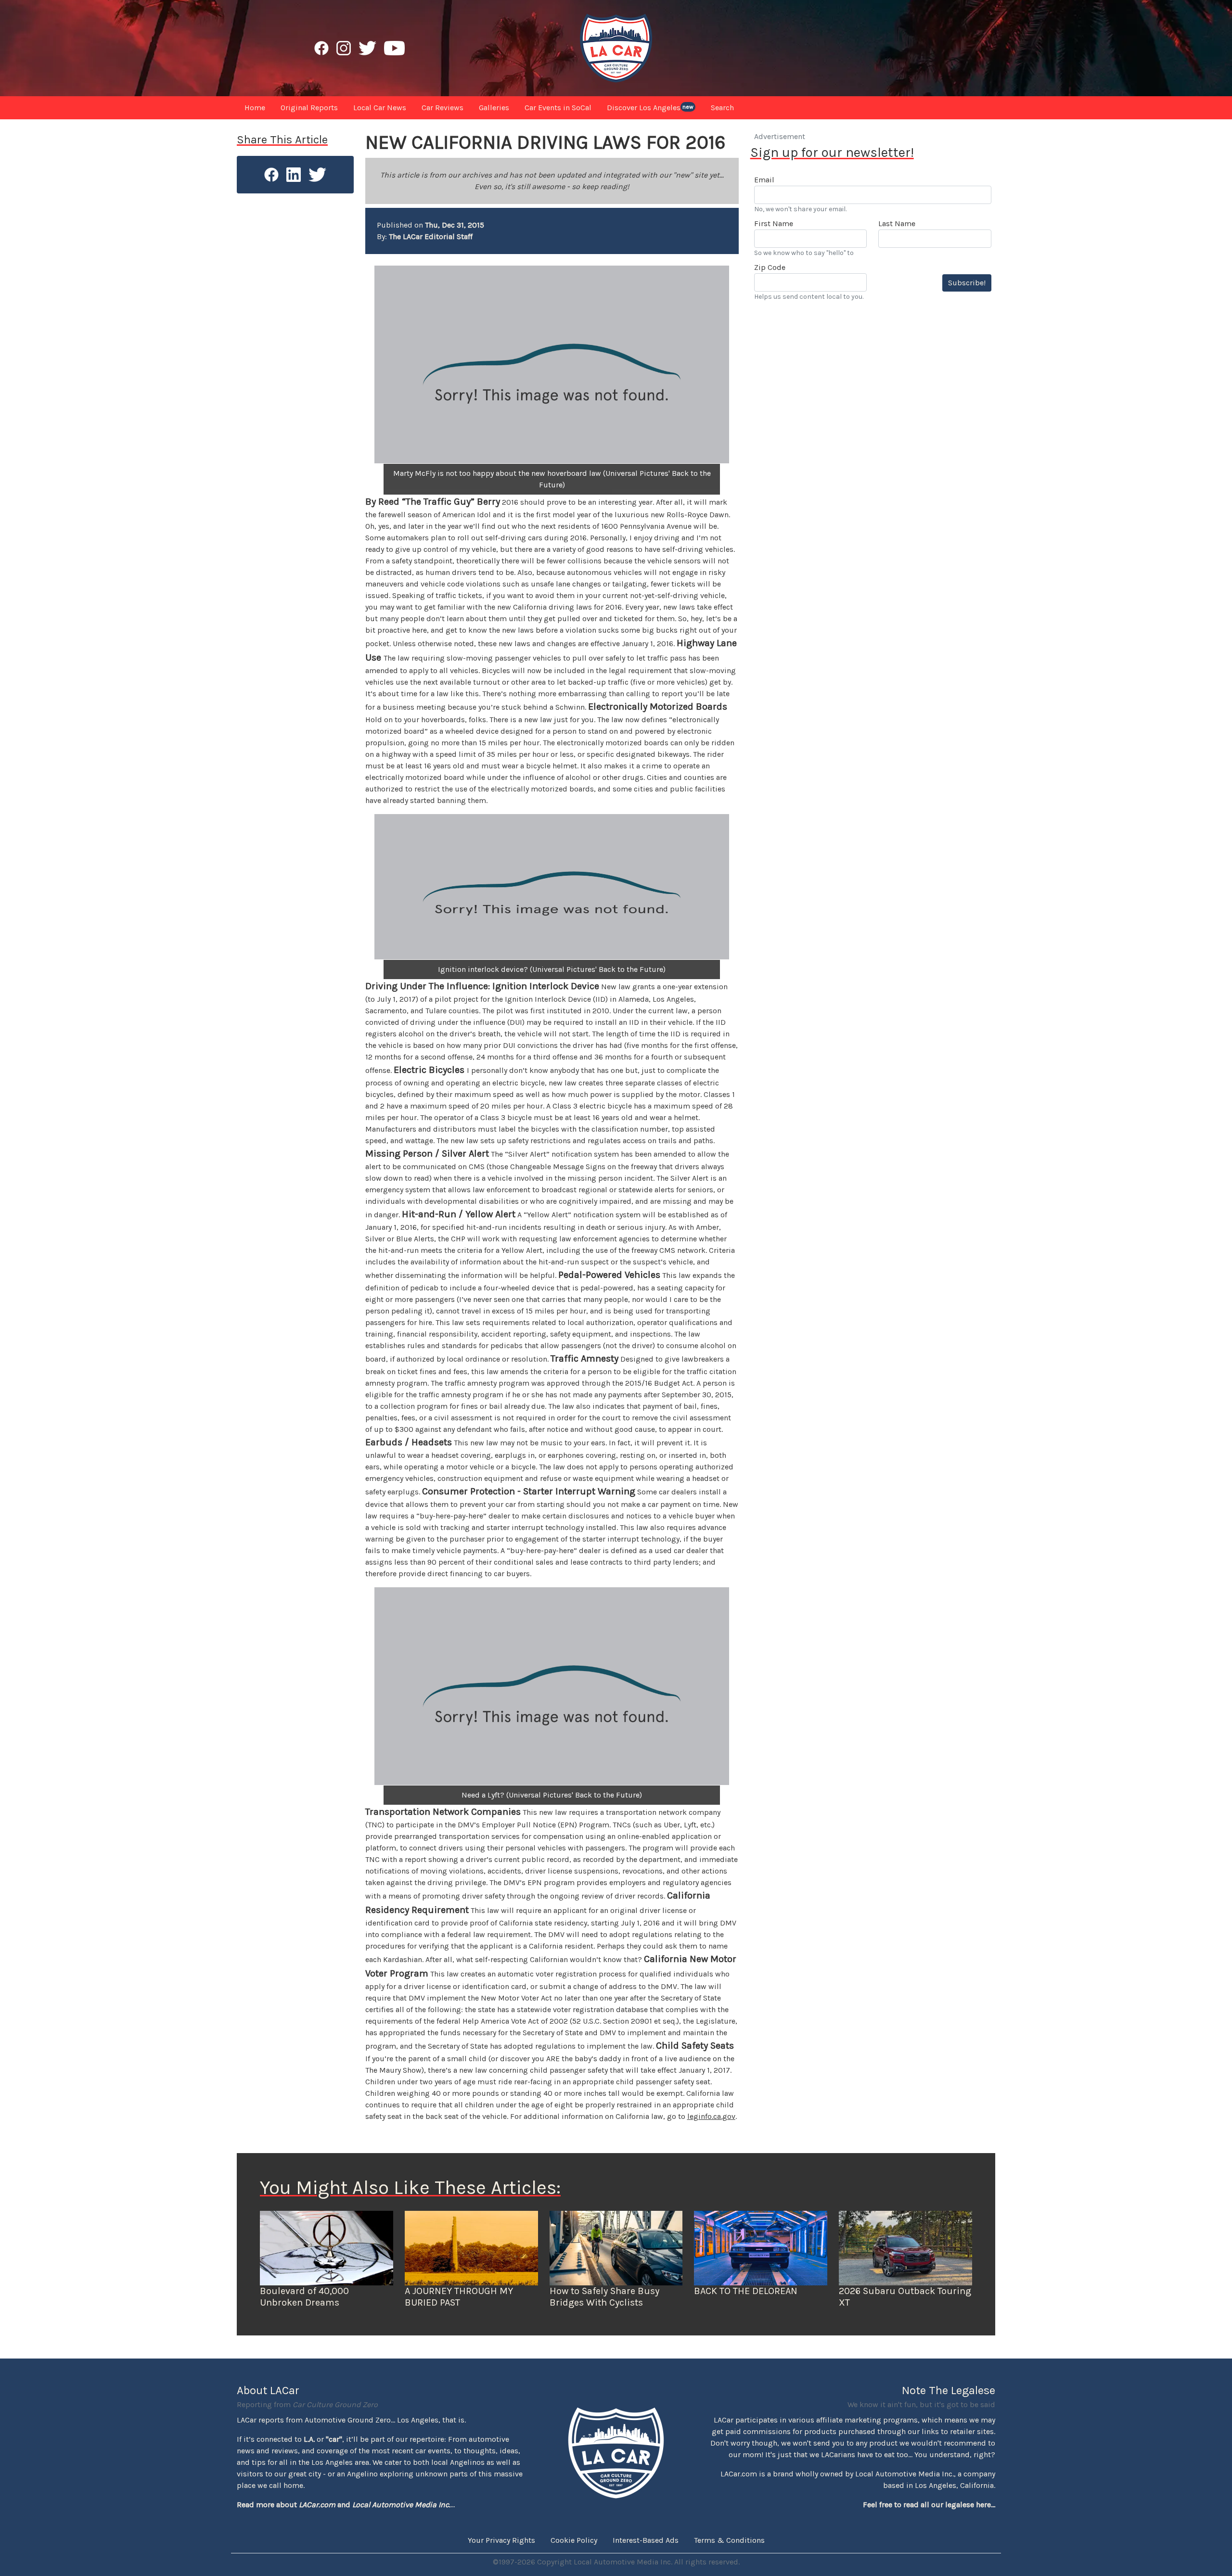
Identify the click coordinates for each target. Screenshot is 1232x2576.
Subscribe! (967, 283)
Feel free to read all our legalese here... (929, 2505)
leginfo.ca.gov (711, 2116)
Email (764, 180)
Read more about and (344, 2505)
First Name (774, 223)
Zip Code (770, 267)
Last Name (897, 223)
